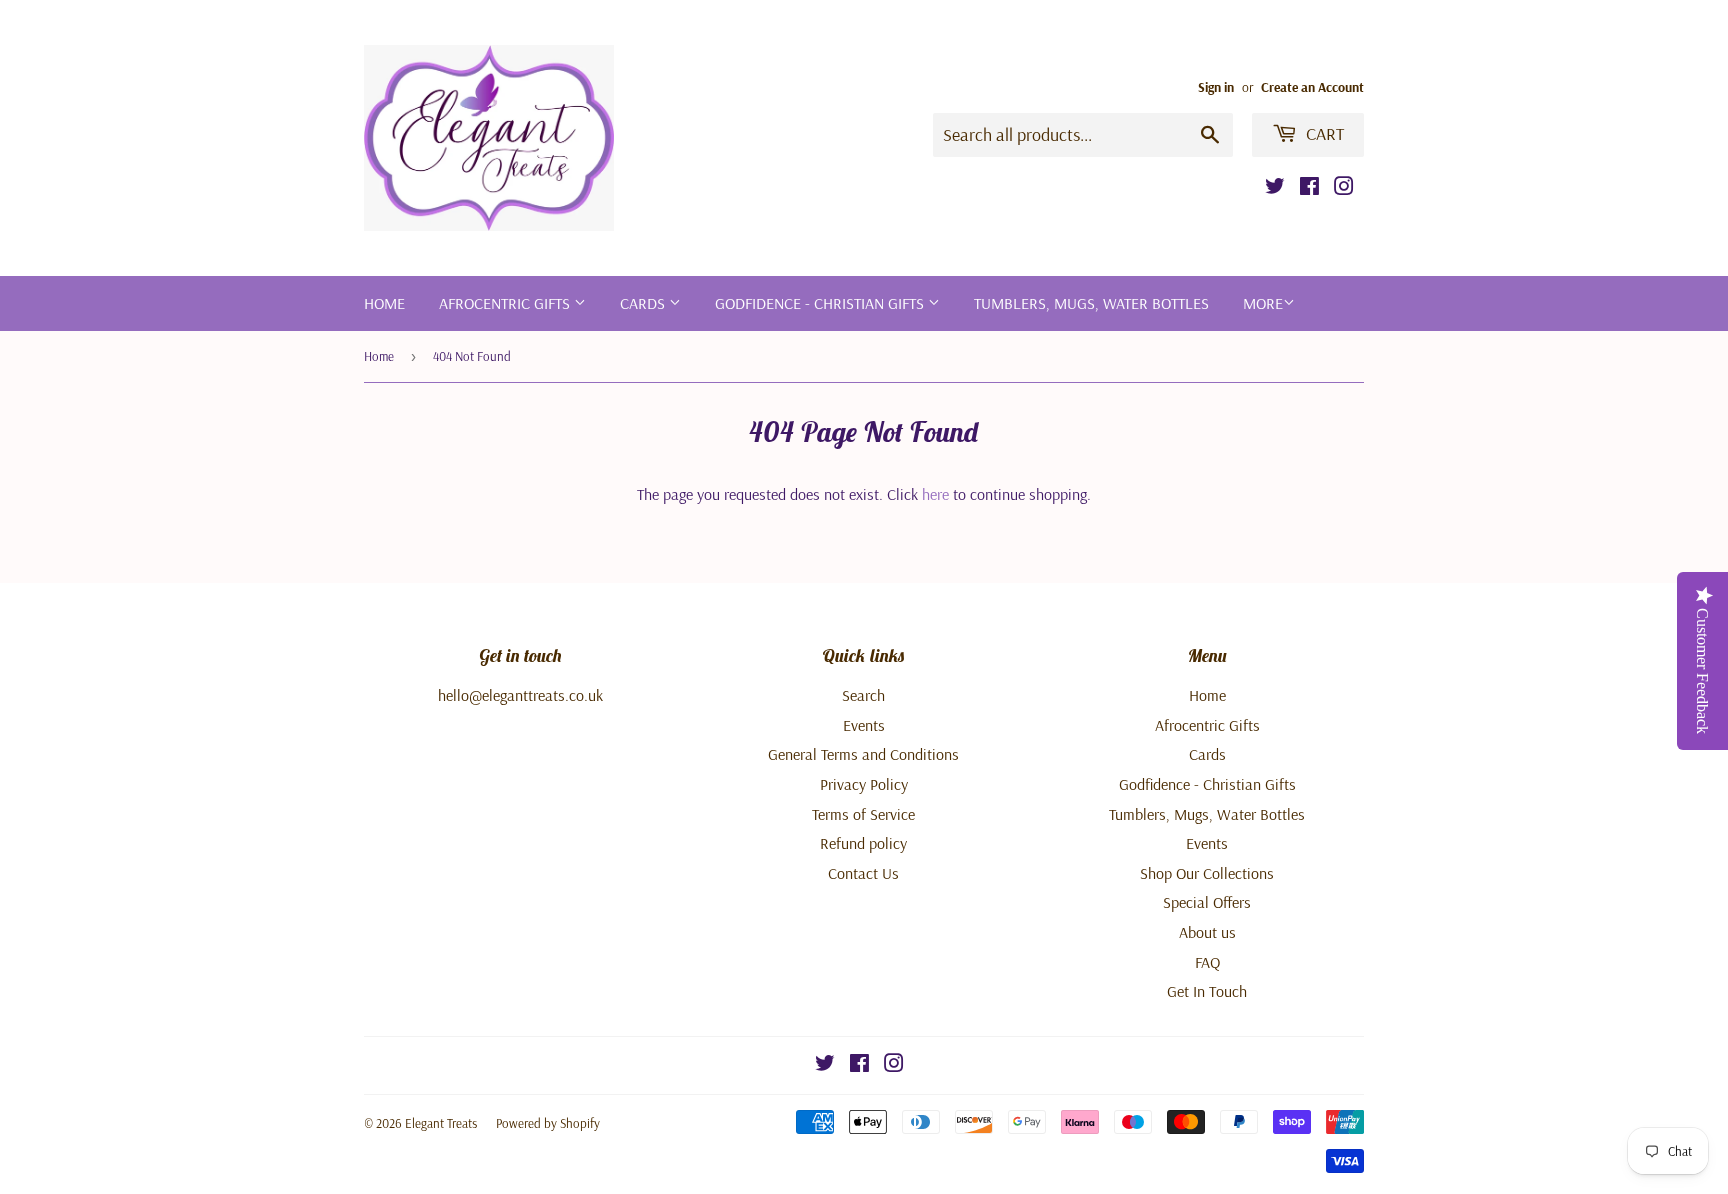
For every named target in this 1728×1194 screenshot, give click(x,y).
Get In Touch (1207, 991)
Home (384, 303)
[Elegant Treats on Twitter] (1275, 188)
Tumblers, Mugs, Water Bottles (1091, 303)
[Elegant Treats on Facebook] (1309, 188)
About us (1207, 932)
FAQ (1207, 962)
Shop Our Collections (1207, 873)
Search (863, 695)
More (1263, 303)
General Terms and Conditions (863, 754)
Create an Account (1312, 86)
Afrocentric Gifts (506, 303)
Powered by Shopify (548, 1123)
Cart (1323, 133)
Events (864, 725)
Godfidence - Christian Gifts (821, 303)
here (935, 494)
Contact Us (863, 873)
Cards (644, 303)
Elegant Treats (441, 1123)
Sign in (1216, 86)
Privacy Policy (864, 784)
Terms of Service (863, 814)
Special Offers (1207, 902)
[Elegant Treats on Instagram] (1344, 188)
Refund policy (863, 843)
